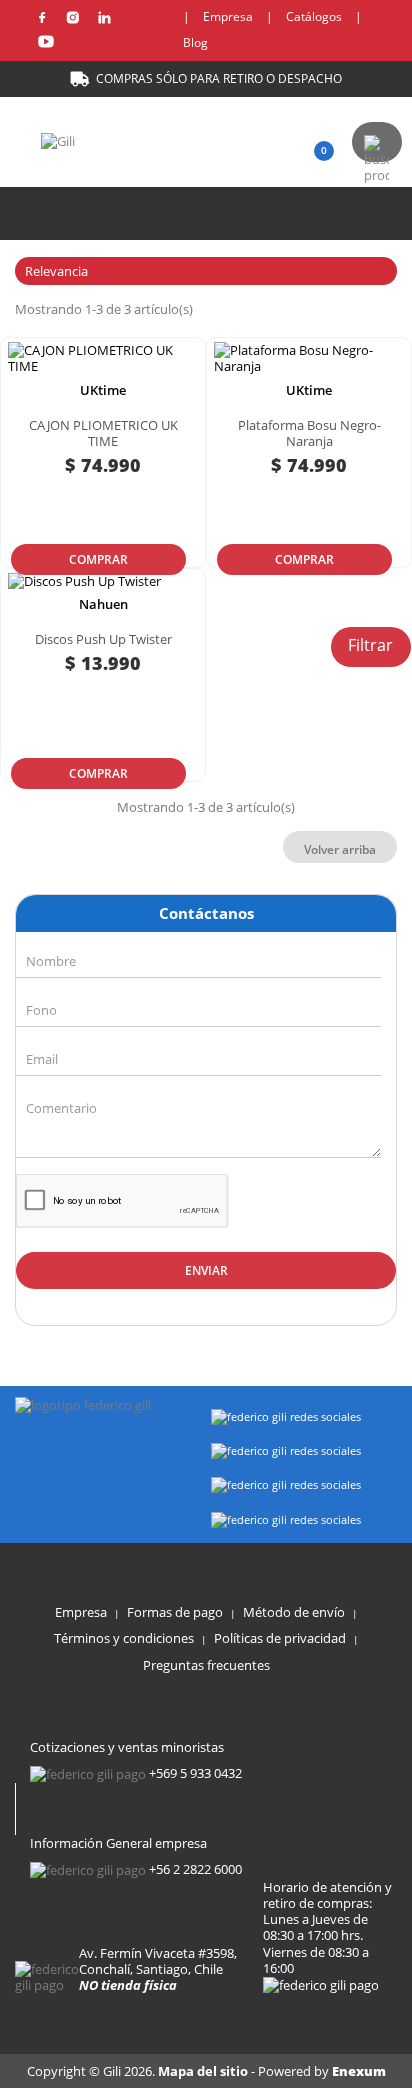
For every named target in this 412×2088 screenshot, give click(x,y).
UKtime (103, 390)
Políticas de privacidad (280, 1638)
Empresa (228, 16)
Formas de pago (175, 1612)
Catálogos (314, 16)
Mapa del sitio (204, 2071)
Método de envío (294, 1612)
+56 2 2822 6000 (195, 1869)
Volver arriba (340, 849)
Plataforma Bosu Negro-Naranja (309, 433)
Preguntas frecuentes (206, 1665)
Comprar (98, 559)
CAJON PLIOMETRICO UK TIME (103, 433)
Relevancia (203, 271)
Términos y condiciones (124, 1638)
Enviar (206, 1270)
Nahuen (103, 604)
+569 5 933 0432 (195, 1773)
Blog (195, 42)
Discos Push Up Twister (103, 639)
